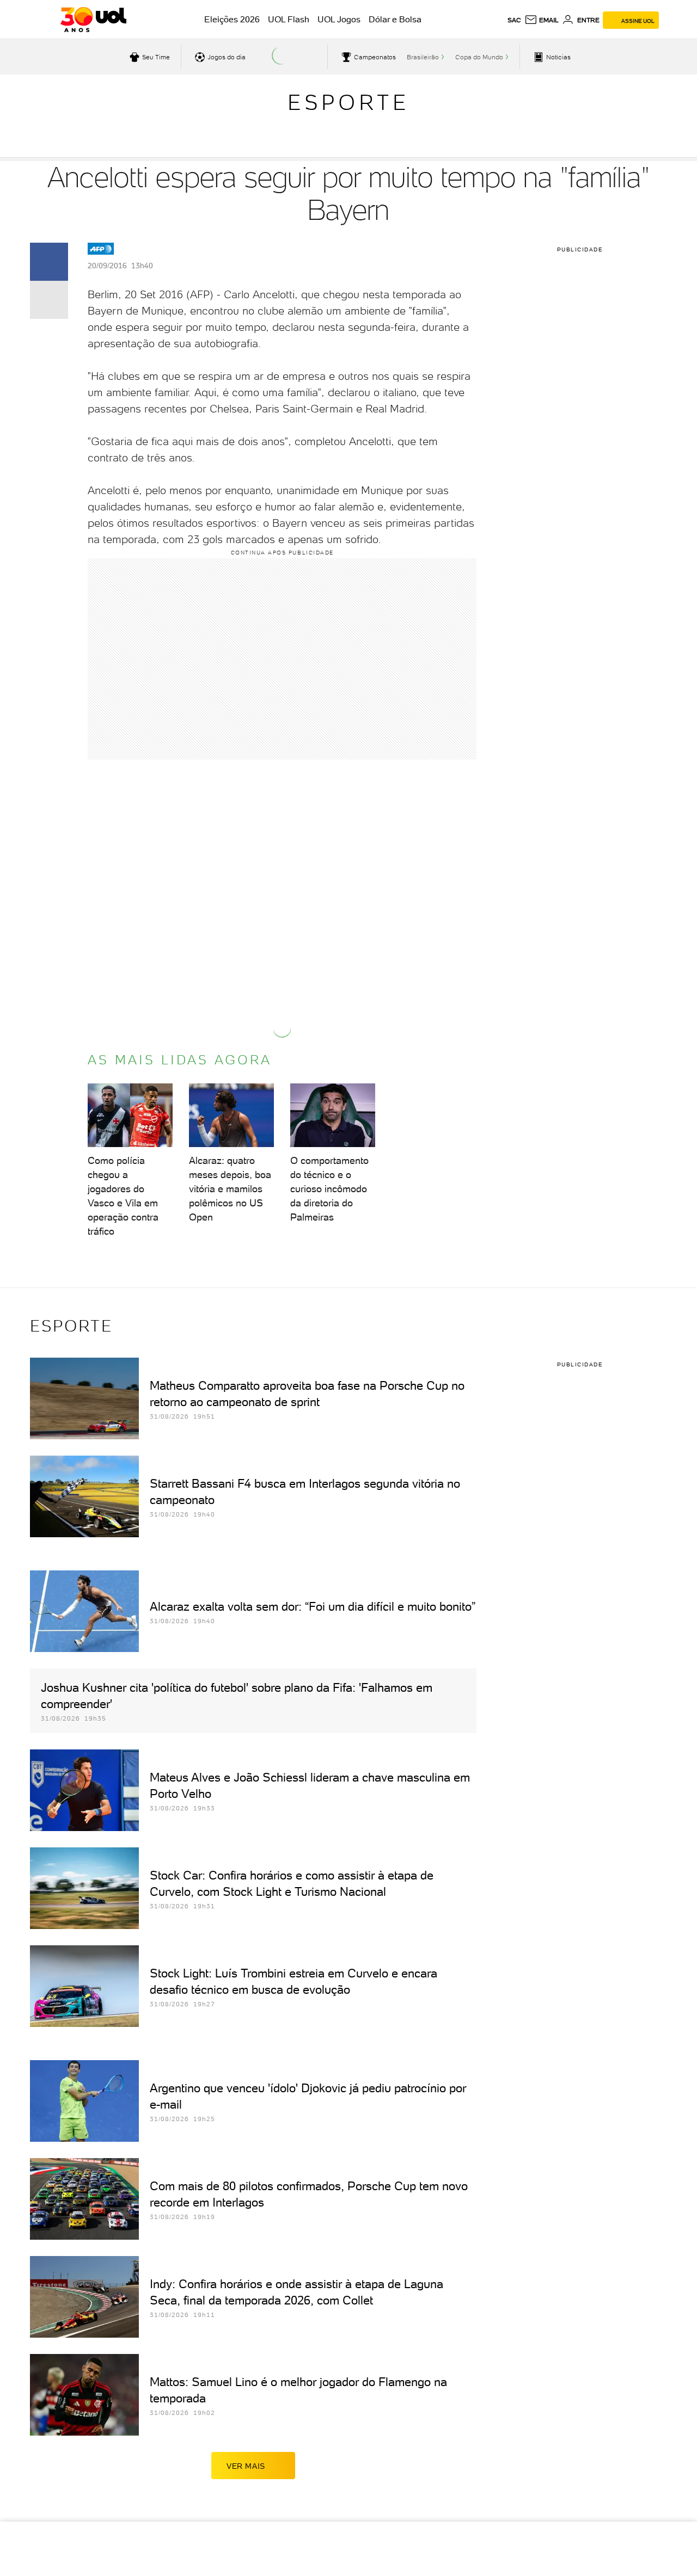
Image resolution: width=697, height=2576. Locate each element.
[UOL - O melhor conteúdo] (93, 20)
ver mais (246, 2466)
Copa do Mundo (479, 57)
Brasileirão (423, 57)
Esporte (348, 102)
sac (514, 20)
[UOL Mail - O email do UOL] (542, 20)
